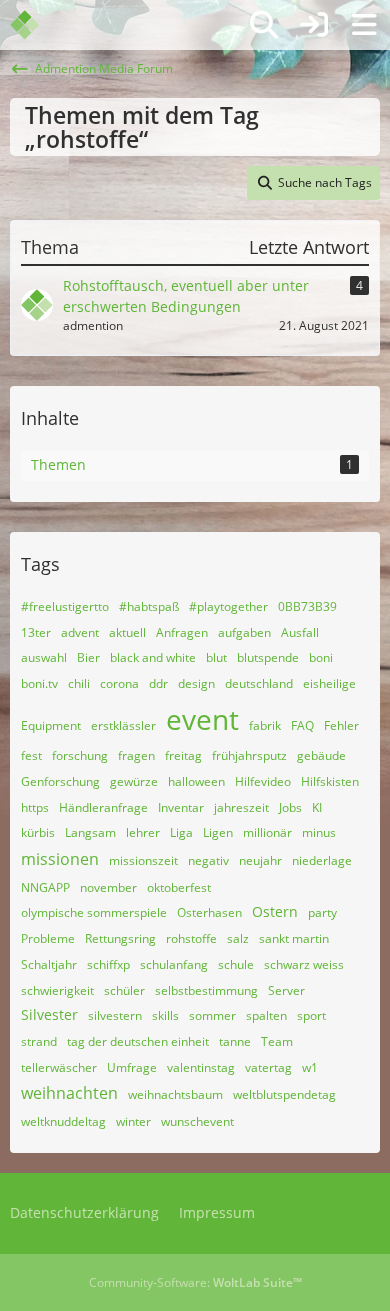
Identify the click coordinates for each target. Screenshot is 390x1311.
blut (216, 657)
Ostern (275, 911)
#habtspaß (149, 606)
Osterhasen (209, 912)
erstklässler (123, 725)
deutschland (259, 683)
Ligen (218, 832)
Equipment (51, 725)
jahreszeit (241, 807)
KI (317, 807)
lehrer (143, 832)
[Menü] (364, 25)
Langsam (90, 832)
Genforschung (60, 781)
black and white (153, 657)
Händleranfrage (103, 807)
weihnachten (69, 1093)
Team (277, 1041)
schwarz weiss (304, 964)
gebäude (321, 755)
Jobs (290, 807)
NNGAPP (45, 887)
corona (119, 683)
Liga (181, 832)
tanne (235, 1041)
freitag (183, 755)
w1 (310, 1067)
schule (236, 964)
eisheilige (329, 683)
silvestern (115, 1015)
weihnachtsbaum (175, 1094)
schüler (124, 990)
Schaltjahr (49, 964)
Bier (88, 657)
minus (319, 832)
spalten (266, 1015)
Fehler (341, 725)
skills (165, 1015)
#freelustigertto (65, 606)
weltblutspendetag (284, 1094)
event (202, 719)
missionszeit (143, 860)
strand (39, 1041)
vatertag (268, 1067)
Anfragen (182, 632)
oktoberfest (179, 887)
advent (80, 632)
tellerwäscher (59, 1067)
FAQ (302, 725)
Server (286, 990)
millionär (267, 832)
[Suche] (264, 25)
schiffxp (108, 964)
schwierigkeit (57, 990)
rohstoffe (191, 938)
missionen (60, 859)
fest (31, 755)
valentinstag (201, 1067)
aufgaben (244, 632)
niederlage (322, 860)
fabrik (265, 725)
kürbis (38, 832)
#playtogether (228, 606)
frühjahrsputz (249, 755)
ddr (158, 683)
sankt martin (294, 938)
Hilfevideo (263, 781)
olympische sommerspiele (94, 912)
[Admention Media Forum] (37, 25)
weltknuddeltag (63, 1121)
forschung (80, 755)
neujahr (260, 860)
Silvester (49, 1014)
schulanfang (174, 964)
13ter (36, 632)
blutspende (268, 657)
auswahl (44, 657)
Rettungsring (120, 938)
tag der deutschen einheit (138, 1041)
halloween (196, 781)
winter (133, 1121)
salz (238, 938)
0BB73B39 (307, 606)
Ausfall (300, 632)
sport (311, 1015)
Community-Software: (195, 1282)
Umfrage (132, 1067)
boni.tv (39, 683)
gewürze (134, 781)
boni (321, 657)
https (35, 807)
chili (79, 683)
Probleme (48, 938)
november (108, 887)
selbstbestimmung (206, 990)
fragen (136, 755)
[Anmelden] (314, 25)
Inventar (181, 807)
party (322, 912)
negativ (208, 860)
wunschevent (197, 1121)
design (196, 683)
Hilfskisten (330, 781)
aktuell (127, 632)
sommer (212, 1015)
